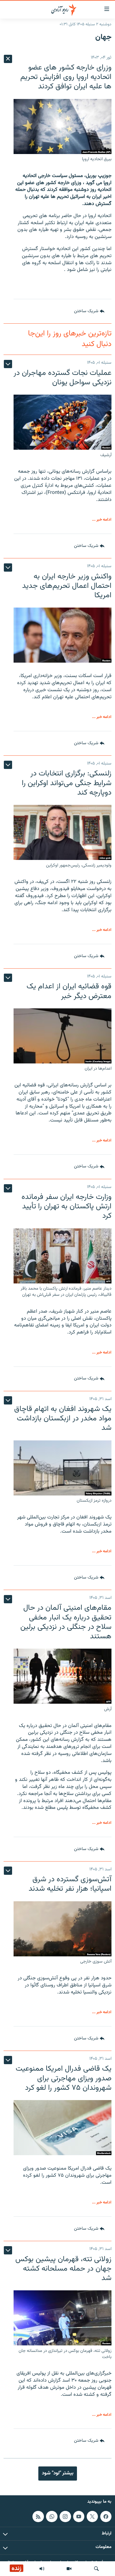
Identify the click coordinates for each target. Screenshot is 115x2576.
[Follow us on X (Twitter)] (92, 2516)
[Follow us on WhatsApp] (52, 2516)
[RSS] (38, 2516)
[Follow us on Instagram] (65, 2516)
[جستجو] (96, 2569)
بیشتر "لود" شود (58, 2473)
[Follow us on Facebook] (106, 2516)
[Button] (89, 311)
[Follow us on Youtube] (79, 2516)
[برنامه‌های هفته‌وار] (42, 2569)
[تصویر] (69, 2569)
